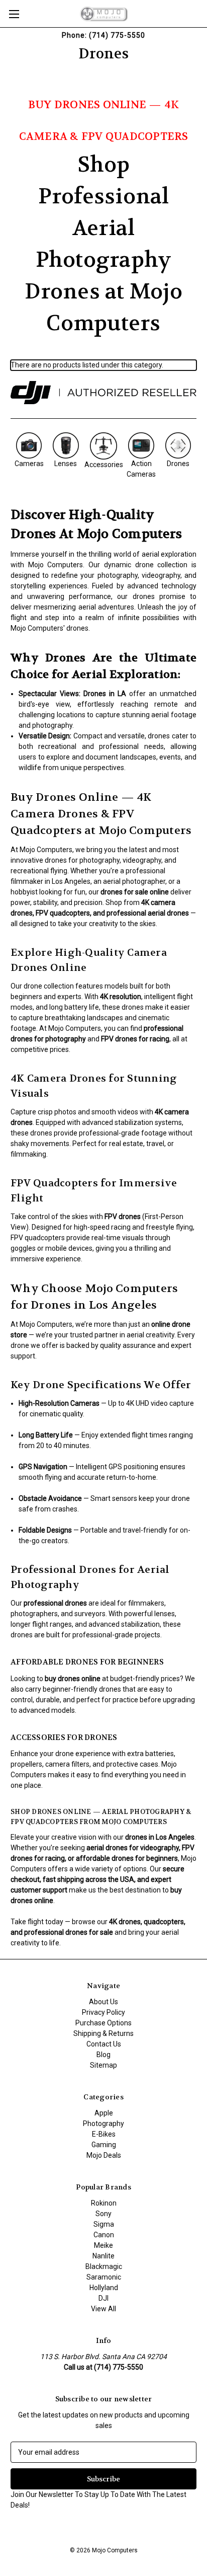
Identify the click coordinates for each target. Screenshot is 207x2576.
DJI (103, 2298)
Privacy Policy (103, 2012)
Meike (103, 2245)
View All (103, 2309)
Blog (103, 2055)
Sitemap (103, 2065)
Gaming (104, 2145)
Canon (104, 2235)
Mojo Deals (104, 2155)
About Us (103, 2002)
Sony (103, 2214)
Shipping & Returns (103, 2033)
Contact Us (104, 2044)
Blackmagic (104, 2266)
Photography (103, 2124)
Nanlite (103, 2256)
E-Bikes (104, 2134)
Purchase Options (103, 2023)
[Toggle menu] (14, 14)
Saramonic (104, 2277)
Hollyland (104, 2288)
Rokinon (104, 2203)
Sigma (104, 2224)
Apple (104, 2113)
